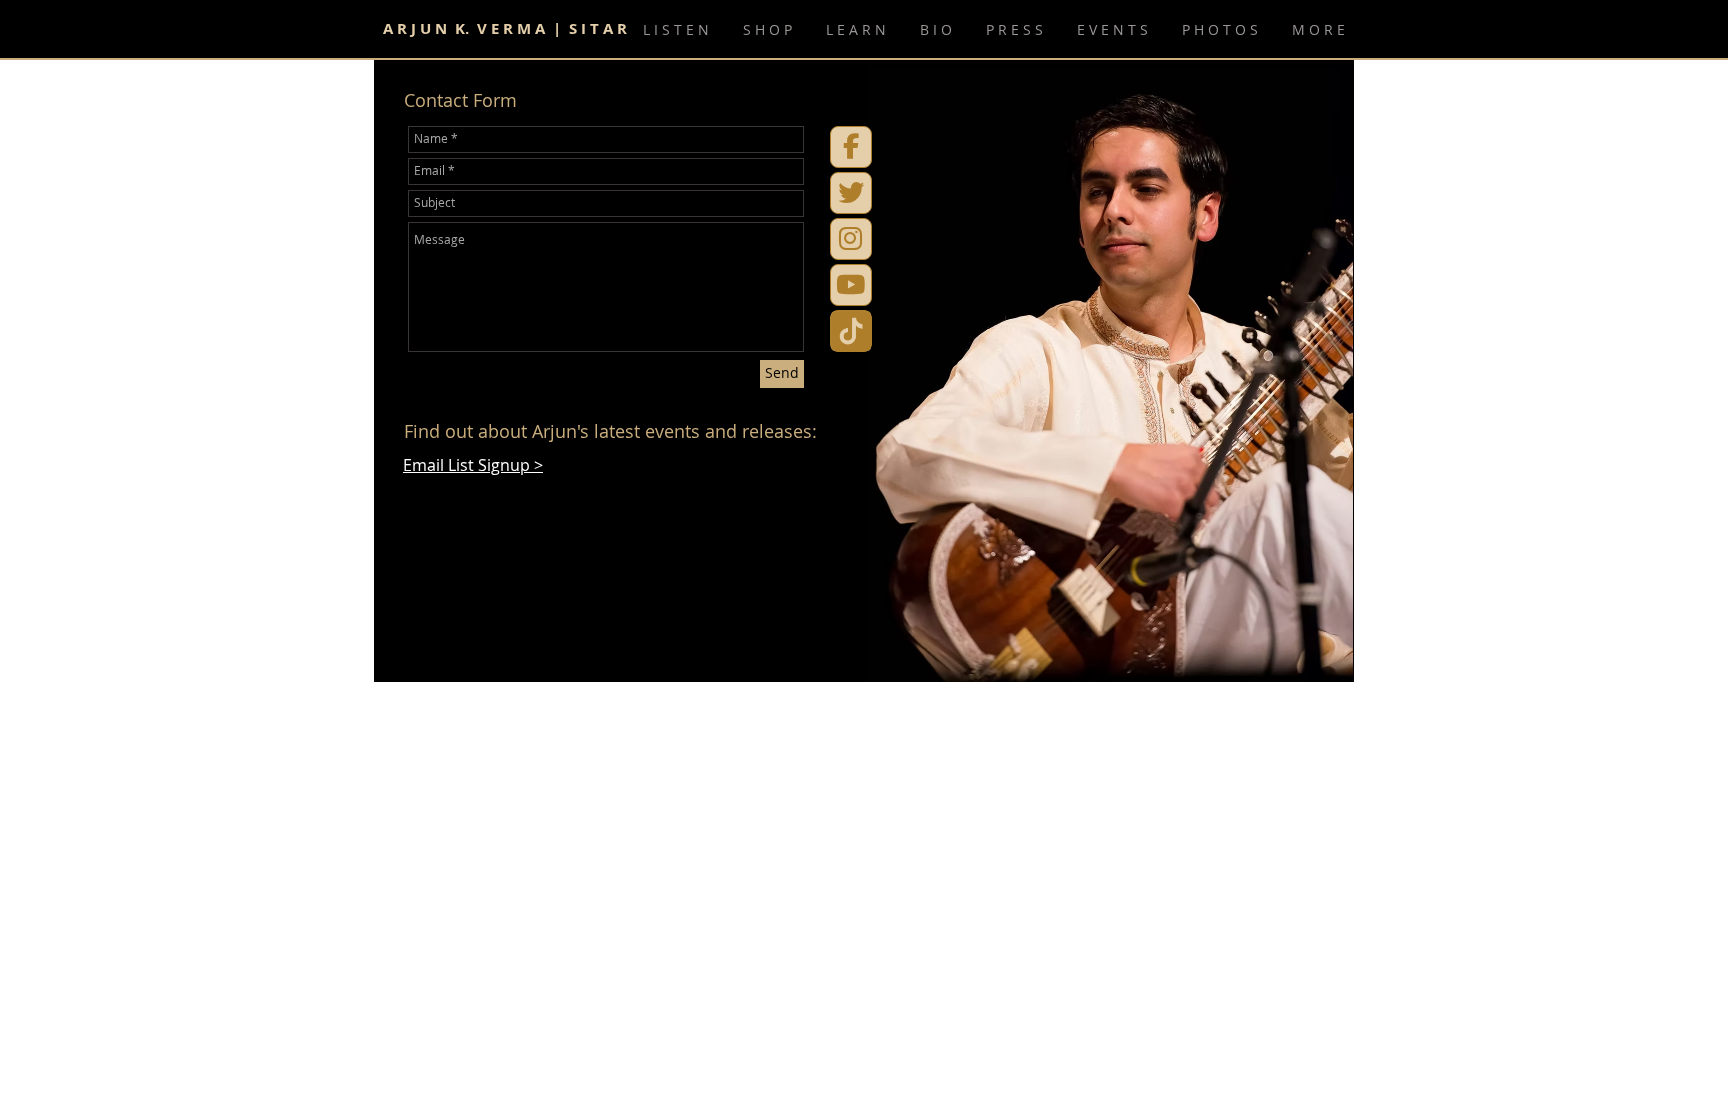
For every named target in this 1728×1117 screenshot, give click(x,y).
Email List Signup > (473, 465)
